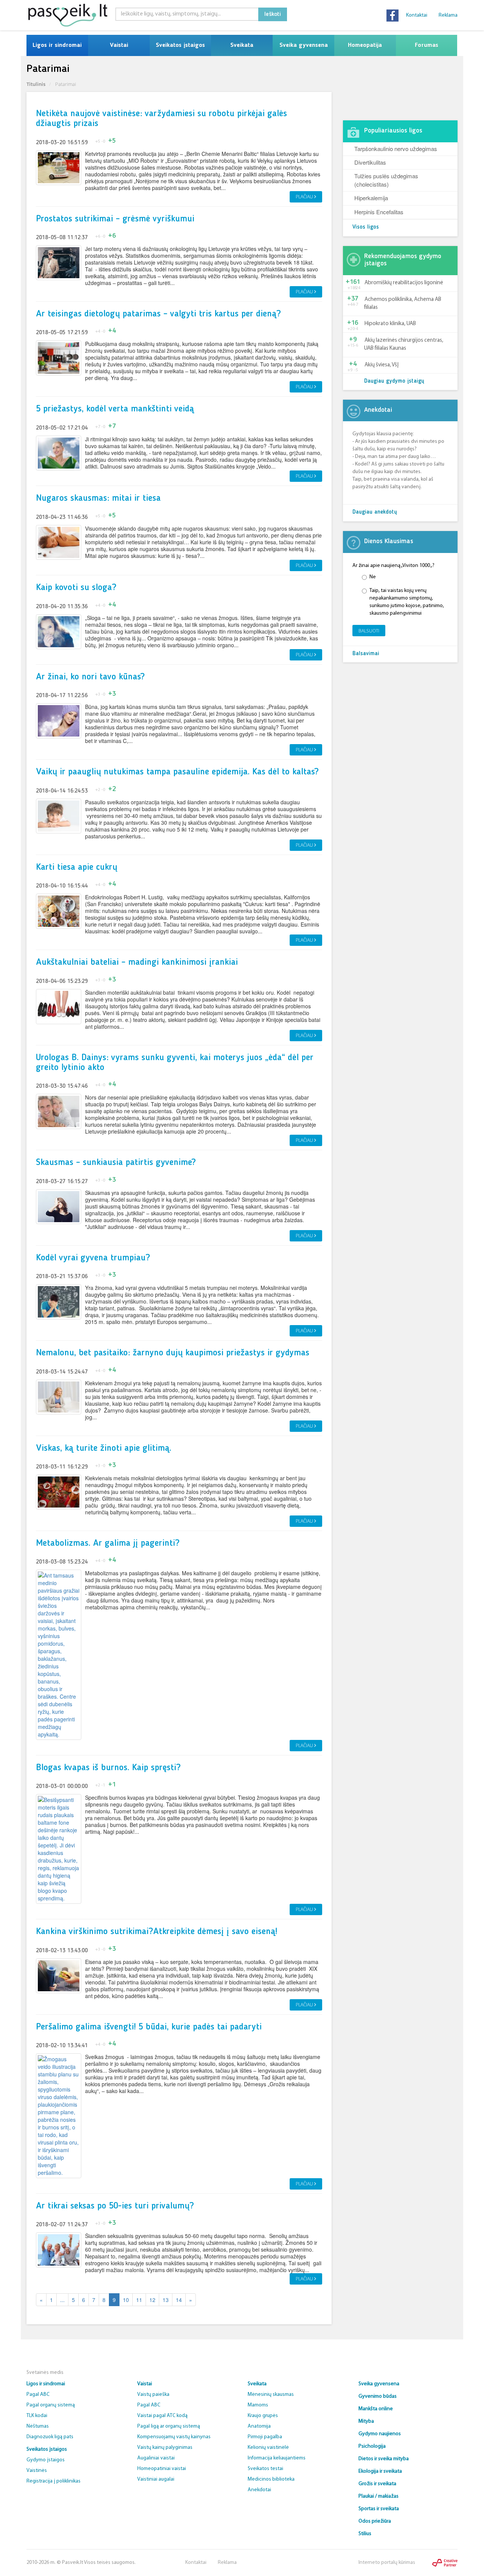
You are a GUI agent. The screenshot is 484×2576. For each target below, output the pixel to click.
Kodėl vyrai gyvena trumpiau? (93, 1258)
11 (139, 2300)
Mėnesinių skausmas (271, 2395)
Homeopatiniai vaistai (162, 2469)
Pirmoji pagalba (265, 2437)
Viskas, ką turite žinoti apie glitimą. (104, 1448)
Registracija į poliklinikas (54, 2481)
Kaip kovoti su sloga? (76, 588)
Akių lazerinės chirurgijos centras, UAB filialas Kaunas (404, 344)
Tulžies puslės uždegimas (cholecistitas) (386, 180)
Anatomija (259, 2426)
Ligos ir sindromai (57, 45)
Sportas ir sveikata (379, 2509)
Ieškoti (273, 14)
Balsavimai (366, 654)
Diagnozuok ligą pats (50, 2437)
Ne (373, 577)
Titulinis (36, 84)
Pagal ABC (38, 2395)
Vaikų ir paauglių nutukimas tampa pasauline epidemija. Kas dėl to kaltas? (177, 772)
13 (166, 2300)
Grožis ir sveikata (377, 2484)
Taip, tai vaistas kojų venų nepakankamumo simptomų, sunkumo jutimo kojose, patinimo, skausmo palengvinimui (407, 602)
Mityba (366, 2421)
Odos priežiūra (375, 2521)
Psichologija (372, 2446)
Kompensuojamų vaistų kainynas (174, 2437)
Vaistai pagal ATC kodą (162, 2416)
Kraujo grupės (263, 2416)
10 (126, 2300)
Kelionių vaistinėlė (268, 2448)
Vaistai (119, 45)
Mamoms (258, 2405)
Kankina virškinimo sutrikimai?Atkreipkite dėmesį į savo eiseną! (157, 1932)
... (62, 2300)
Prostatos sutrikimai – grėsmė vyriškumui (115, 219)
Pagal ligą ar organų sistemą (169, 2426)
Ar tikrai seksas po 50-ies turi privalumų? (115, 2206)
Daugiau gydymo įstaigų (394, 381)
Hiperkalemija (371, 198)
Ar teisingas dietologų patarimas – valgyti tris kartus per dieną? (158, 314)
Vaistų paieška (153, 2395)
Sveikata (242, 45)
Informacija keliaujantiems (277, 2458)
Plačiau (305, 197)
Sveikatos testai (265, 2469)
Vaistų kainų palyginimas (165, 2448)
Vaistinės (37, 2471)
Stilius (365, 2534)
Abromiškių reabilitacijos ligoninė (404, 283)
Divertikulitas (370, 162)
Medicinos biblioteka (271, 2479)
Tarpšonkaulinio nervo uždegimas (396, 149)
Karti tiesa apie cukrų (77, 867)
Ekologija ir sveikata (380, 2471)
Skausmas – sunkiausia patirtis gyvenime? (116, 1163)
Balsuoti (369, 631)
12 (152, 2300)
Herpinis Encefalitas (379, 212)
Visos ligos (366, 227)
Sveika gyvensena (304, 45)
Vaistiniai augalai (156, 2479)
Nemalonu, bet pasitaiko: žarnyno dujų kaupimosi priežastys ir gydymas (173, 1353)
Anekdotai (259, 2490)
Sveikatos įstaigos (180, 45)
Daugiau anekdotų (375, 512)
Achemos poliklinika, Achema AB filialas (403, 304)
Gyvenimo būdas (378, 2396)
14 (179, 2300)
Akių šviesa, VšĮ (382, 365)
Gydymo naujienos (380, 2434)
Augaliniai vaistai (156, 2458)
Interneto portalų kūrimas (387, 2563)
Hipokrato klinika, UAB (390, 324)
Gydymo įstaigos (46, 2460)
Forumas (427, 45)
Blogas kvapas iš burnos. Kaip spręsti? (108, 1768)
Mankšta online (376, 2409)
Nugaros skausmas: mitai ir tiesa (98, 498)
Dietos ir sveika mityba (384, 2459)
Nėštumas (38, 2426)
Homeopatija (365, 45)
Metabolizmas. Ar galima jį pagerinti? (108, 1543)
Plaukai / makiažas (379, 2496)
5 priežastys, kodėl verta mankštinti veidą (115, 409)
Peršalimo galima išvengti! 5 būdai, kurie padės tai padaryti (149, 2027)
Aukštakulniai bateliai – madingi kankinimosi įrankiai (137, 962)
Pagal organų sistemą (51, 2405)
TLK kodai (37, 2416)
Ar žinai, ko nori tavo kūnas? (90, 677)
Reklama (448, 15)
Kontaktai (417, 15)
